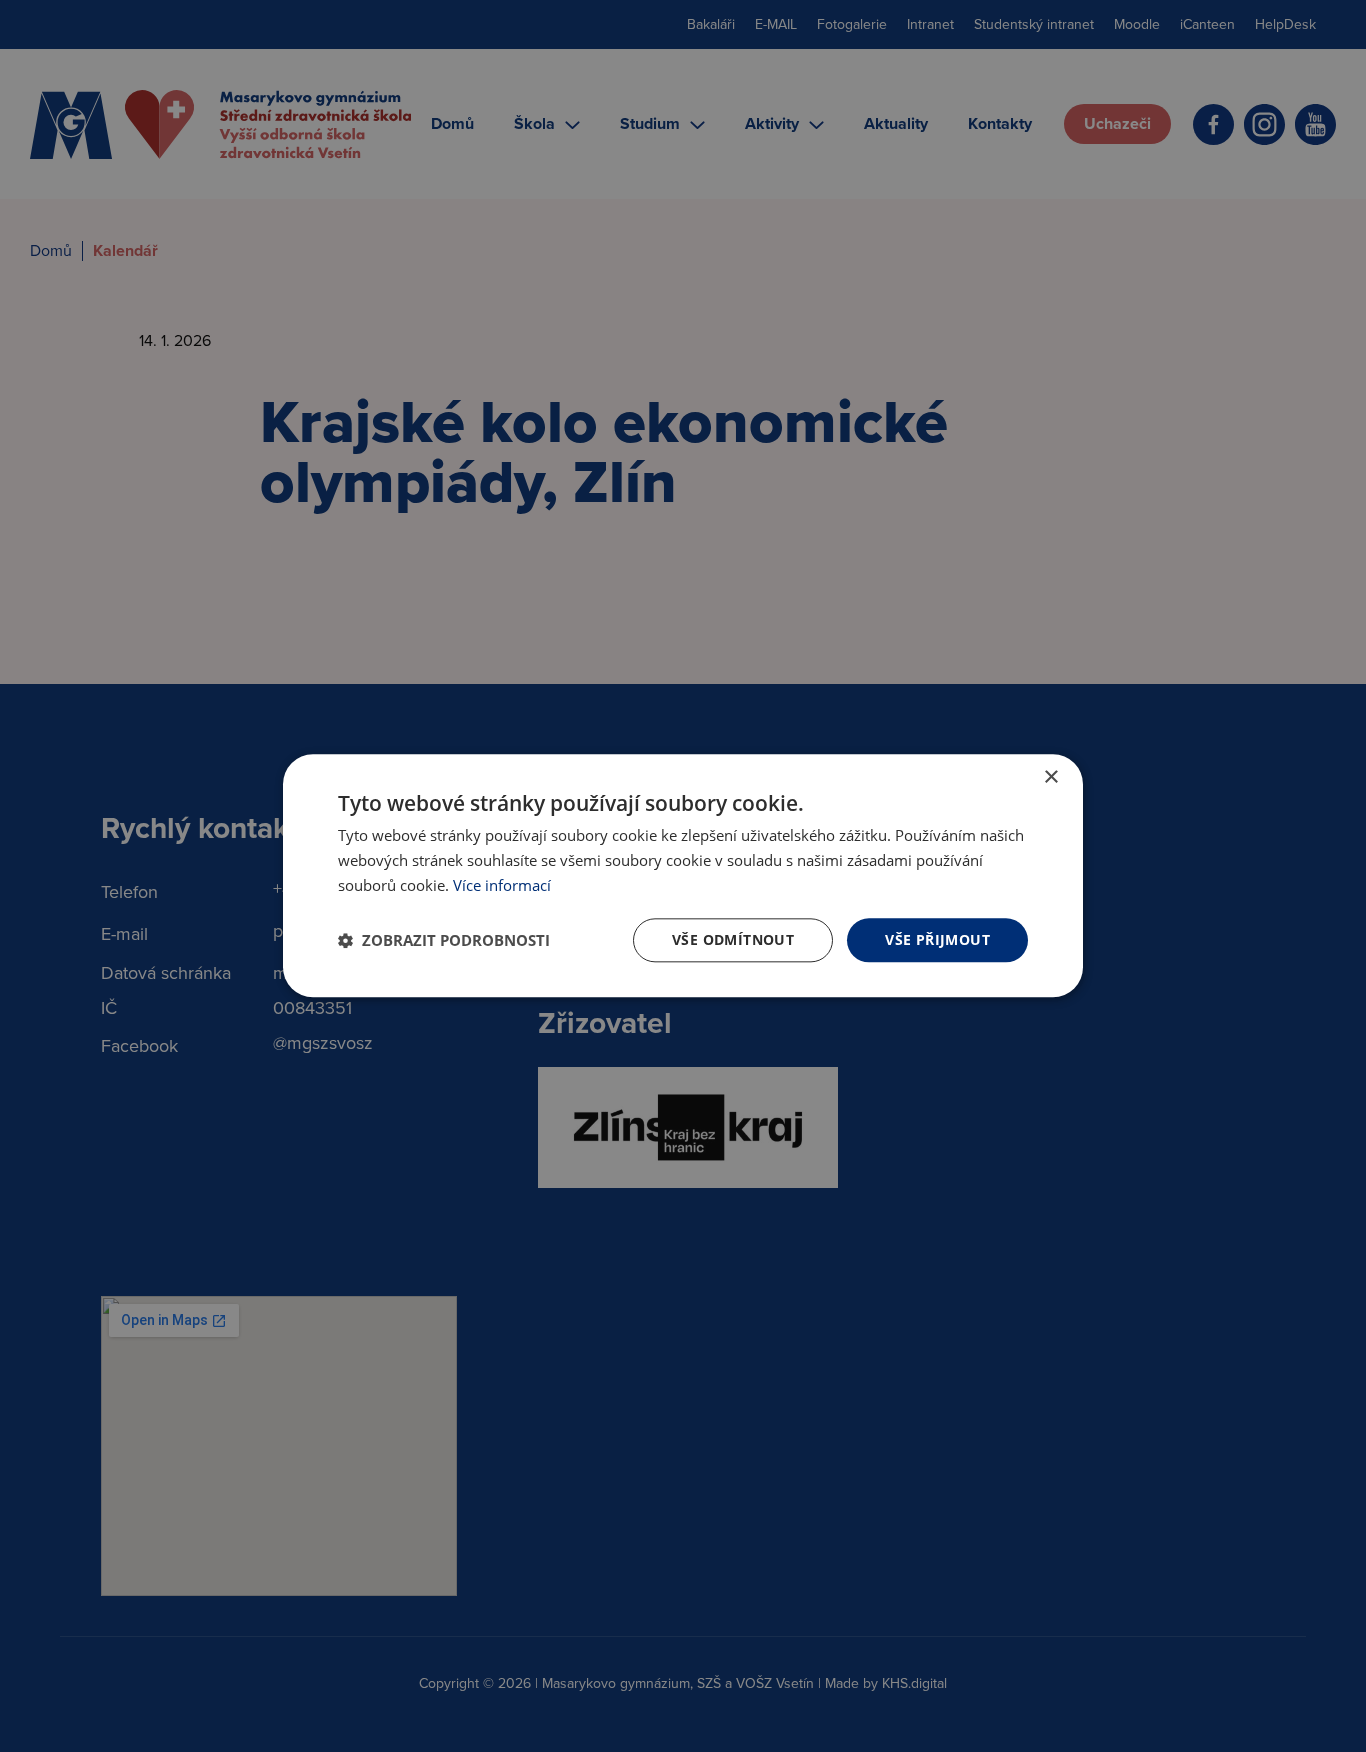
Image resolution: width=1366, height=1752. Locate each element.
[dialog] (683, 875)
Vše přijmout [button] (937, 939)
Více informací (502, 885)
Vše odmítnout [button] (733, 939)
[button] (444, 940)
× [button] (1050, 777)
